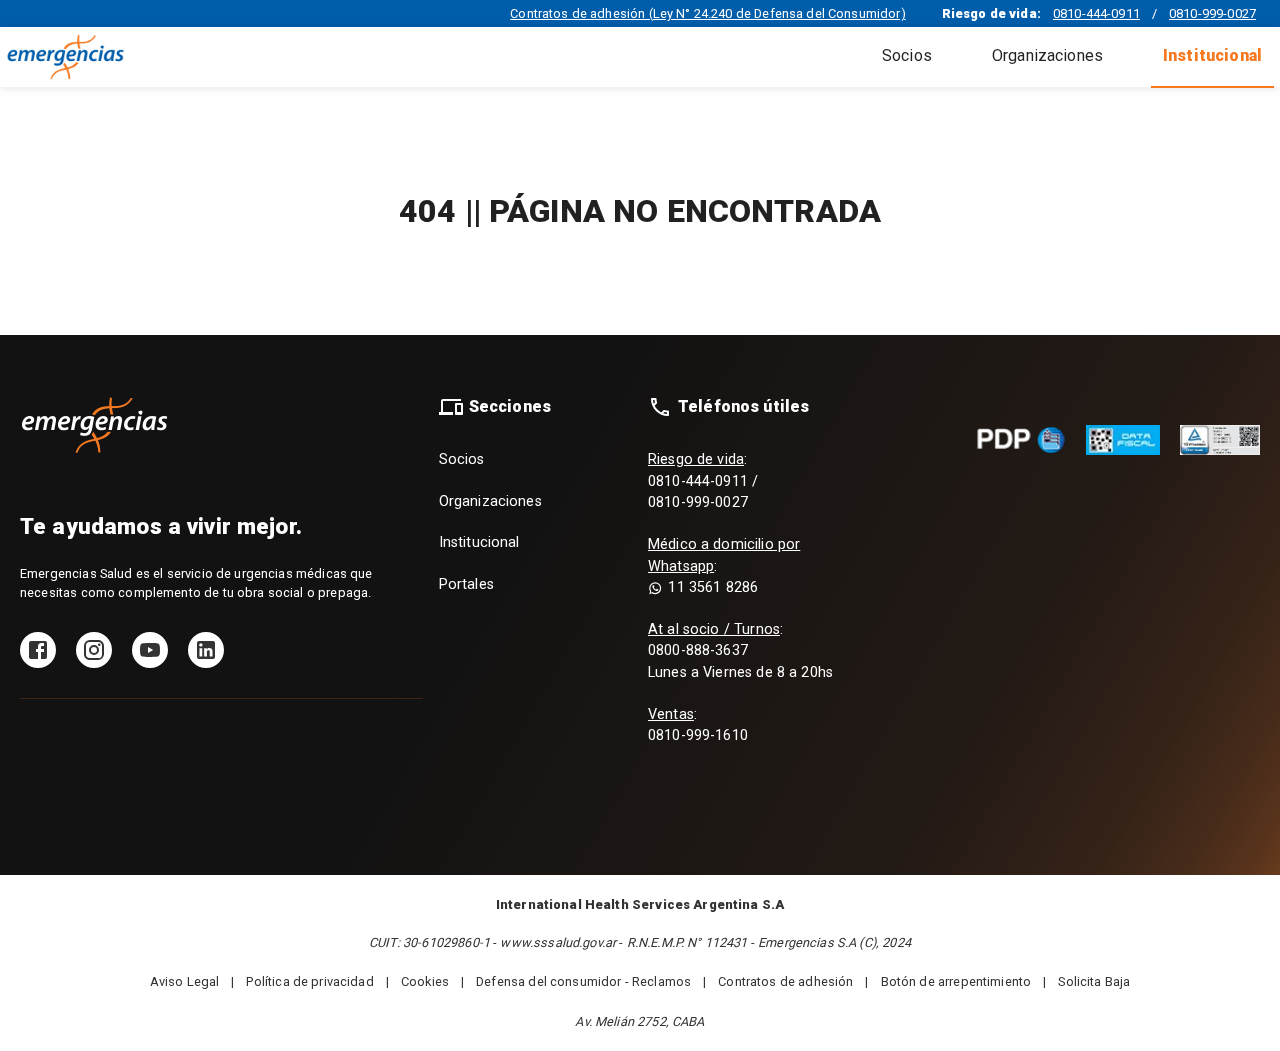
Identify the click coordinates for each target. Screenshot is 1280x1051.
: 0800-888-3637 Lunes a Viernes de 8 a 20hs (740, 651)
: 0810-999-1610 (698, 725)
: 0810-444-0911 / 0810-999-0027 (703, 481)
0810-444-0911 (1096, 13)
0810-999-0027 (1212, 13)
